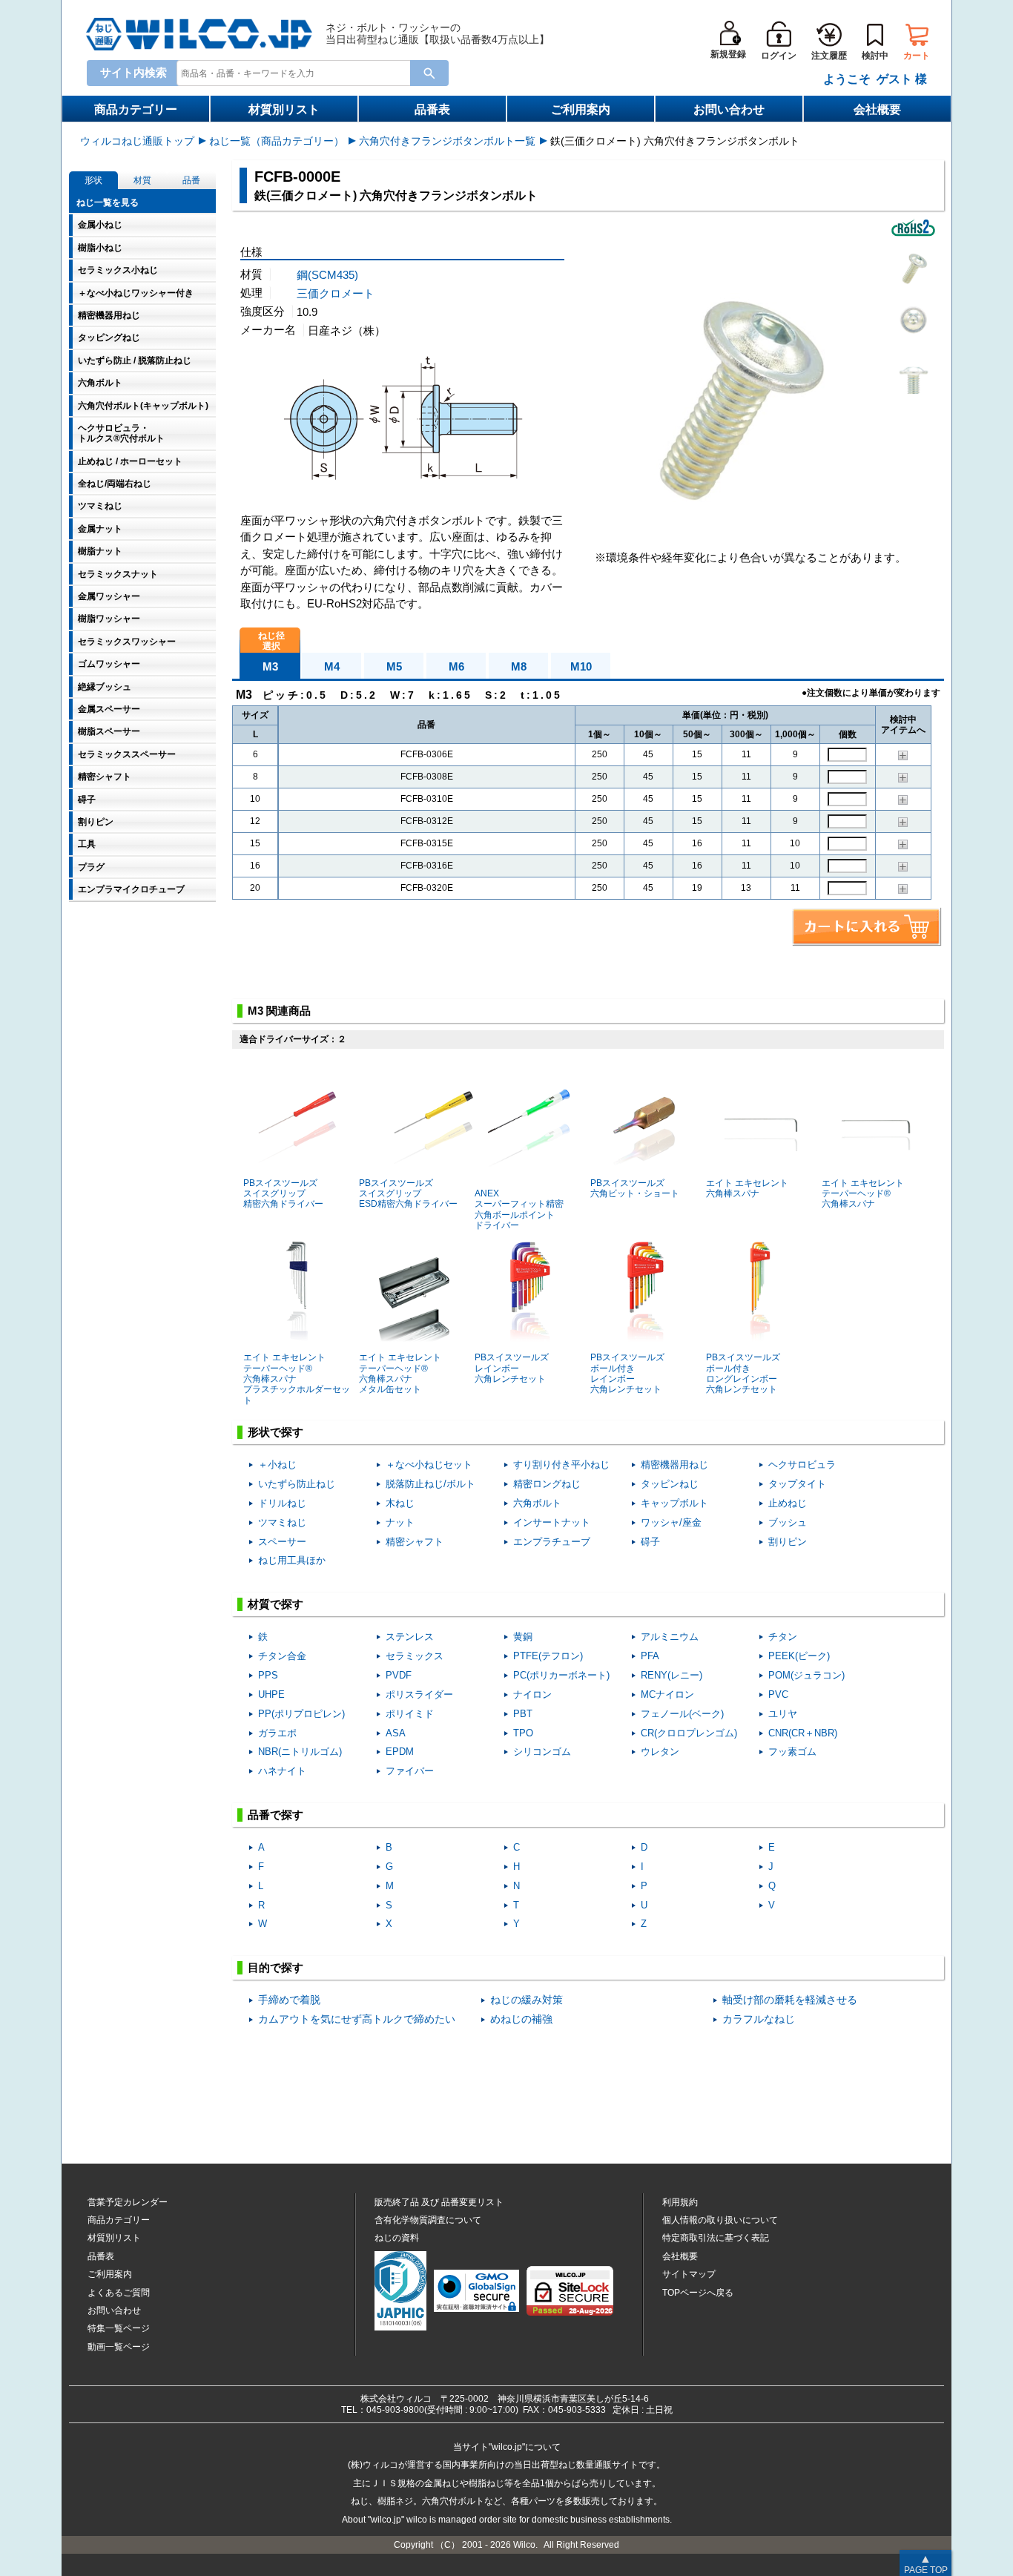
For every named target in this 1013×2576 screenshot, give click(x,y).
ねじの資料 (397, 2238)
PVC (778, 1694)
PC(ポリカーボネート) (561, 1675)
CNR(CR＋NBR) (803, 1733)
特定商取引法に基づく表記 (716, 2238)
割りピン (788, 1542)
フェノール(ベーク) (682, 1714)
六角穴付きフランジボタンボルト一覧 (447, 141)
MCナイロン (667, 1694)
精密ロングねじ (547, 1484)
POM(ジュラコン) (806, 1675)
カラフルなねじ (759, 2019)
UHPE (271, 1694)
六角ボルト (537, 1503)
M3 (270, 666)
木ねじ (400, 1503)
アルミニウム (670, 1637)
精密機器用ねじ (674, 1465)
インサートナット (552, 1522)
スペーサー (282, 1542)
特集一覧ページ (119, 2328)
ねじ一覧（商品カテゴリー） (277, 141)
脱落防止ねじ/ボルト (430, 1484)
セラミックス (415, 1656)
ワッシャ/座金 (671, 1522)
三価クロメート (336, 293)
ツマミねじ (282, 1522)
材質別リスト (284, 109)
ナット (400, 1522)
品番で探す (275, 1815)
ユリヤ (783, 1714)
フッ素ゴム (792, 1752)
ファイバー (410, 1771)
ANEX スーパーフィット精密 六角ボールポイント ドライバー (519, 1209)
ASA (396, 1733)
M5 (394, 666)
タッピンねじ (670, 1484)
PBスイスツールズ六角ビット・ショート (635, 1188)
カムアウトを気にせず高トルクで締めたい (357, 2019)
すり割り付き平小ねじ (561, 1465)
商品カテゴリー (136, 109)
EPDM (400, 1752)
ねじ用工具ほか (292, 1560)
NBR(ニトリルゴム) (300, 1752)
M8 (519, 666)
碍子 (650, 1542)
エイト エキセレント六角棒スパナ (747, 1188)
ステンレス (410, 1637)
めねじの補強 (521, 2019)
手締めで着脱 (289, 2000)
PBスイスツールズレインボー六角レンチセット (512, 1368)
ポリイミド (410, 1714)
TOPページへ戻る (698, 2293)
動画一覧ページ (119, 2347)
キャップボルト (674, 1503)
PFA (650, 1656)
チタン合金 (282, 1656)
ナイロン (532, 1694)
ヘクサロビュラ (802, 1465)
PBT (523, 1714)
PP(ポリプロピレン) (301, 1714)
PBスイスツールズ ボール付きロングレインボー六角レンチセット (743, 1373)
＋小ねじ (277, 1465)
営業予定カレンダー (128, 2202)
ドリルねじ (282, 1503)
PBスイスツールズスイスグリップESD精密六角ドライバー (408, 1194)
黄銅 (523, 1637)
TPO (523, 1733)
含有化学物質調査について (428, 2220)
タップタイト (797, 1484)
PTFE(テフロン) (548, 1656)
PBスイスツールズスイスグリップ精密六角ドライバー (283, 1194)
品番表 (432, 109)
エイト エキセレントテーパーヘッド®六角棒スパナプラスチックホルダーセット (297, 1379)
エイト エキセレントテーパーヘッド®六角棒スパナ (863, 1194)
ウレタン (660, 1752)
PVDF (399, 1675)
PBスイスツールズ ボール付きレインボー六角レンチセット (627, 1373)
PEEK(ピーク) (799, 1656)
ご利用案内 (581, 109)
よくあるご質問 (119, 2293)
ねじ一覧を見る (108, 202)
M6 (456, 666)
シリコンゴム (542, 1752)
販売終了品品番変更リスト (439, 2202)
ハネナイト (282, 1771)
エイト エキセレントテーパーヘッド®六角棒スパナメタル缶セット (400, 1373)
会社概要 (877, 109)
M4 (332, 666)
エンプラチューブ (552, 1542)
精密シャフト (415, 1542)
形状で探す (275, 1432)
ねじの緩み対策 (527, 2000)
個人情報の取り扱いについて (720, 2220)
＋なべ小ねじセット (429, 1465)
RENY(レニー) (672, 1675)
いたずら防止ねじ (297, 1484)
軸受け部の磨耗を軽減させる (790, 2000)
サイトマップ (689, 2274)
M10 (581, 666)
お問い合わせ (729, 109)
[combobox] (297, 72)
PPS (268, 1675)
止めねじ (788, 1503)
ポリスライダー (419, 1694)
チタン (783, 1637)
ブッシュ (788, 1522)
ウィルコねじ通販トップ (137, 141)
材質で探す (275, 1604)
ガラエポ (277, 1733)
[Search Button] (429, 73)
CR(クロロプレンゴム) (689, 1733)
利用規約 (680, 2202)
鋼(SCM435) (327, 275)
